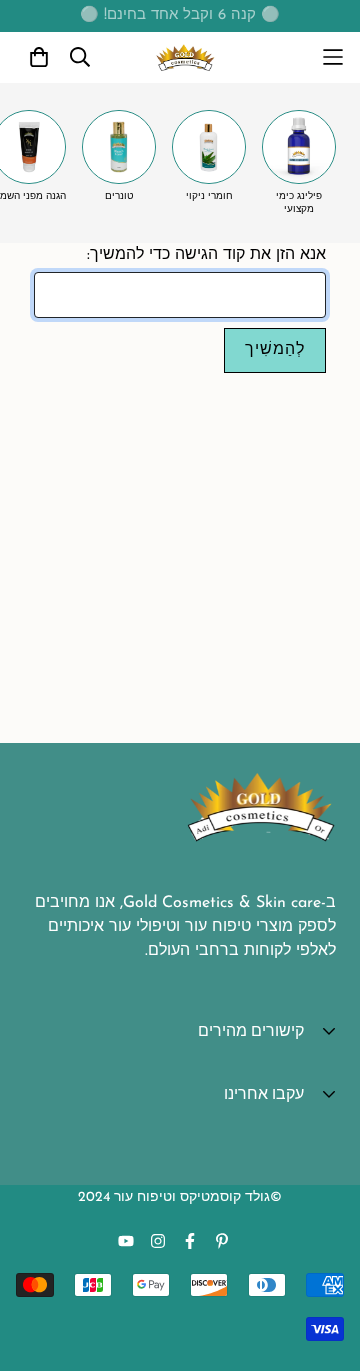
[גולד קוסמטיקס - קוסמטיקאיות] (185, 57)
